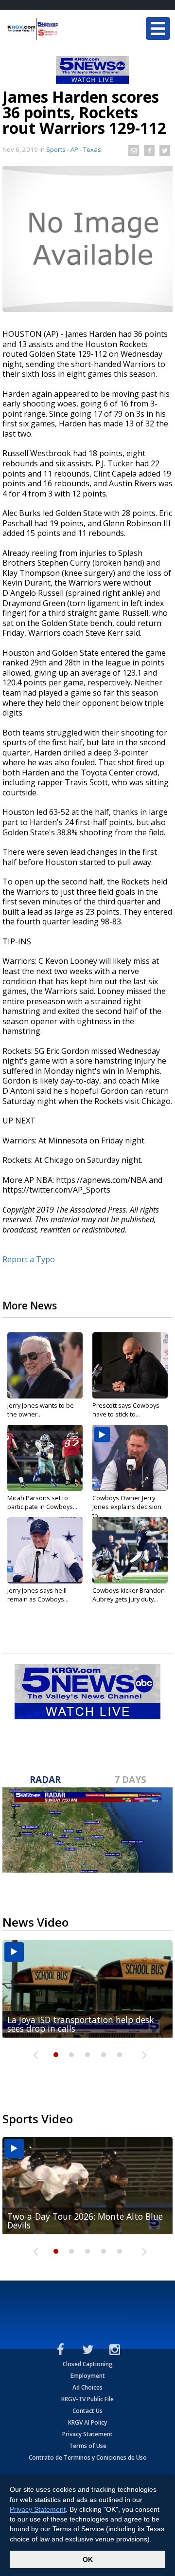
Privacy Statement (87, 2434)
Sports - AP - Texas (74, 149)
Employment (88, 2376)
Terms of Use (88, 2446)
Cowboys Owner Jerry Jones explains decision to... (127, 1507)
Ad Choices (87, 2387)
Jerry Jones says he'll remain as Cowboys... (38, 1595)
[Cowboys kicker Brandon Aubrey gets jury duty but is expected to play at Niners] (130, 1550)
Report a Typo (29, 1259)
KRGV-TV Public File (87, 2399)
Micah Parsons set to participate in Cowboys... (42, 1502)
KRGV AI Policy (87, 2422)
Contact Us (87, 2411)
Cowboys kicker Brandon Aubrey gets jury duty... (129, 1595)
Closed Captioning (88, 2364)
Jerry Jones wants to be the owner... (41, 1410)
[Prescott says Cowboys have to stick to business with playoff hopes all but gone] (130, 1365)
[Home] (66, 29)
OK (88, 2559)
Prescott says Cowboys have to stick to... (126, 1410)
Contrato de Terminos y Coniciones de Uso (88, 2457)
